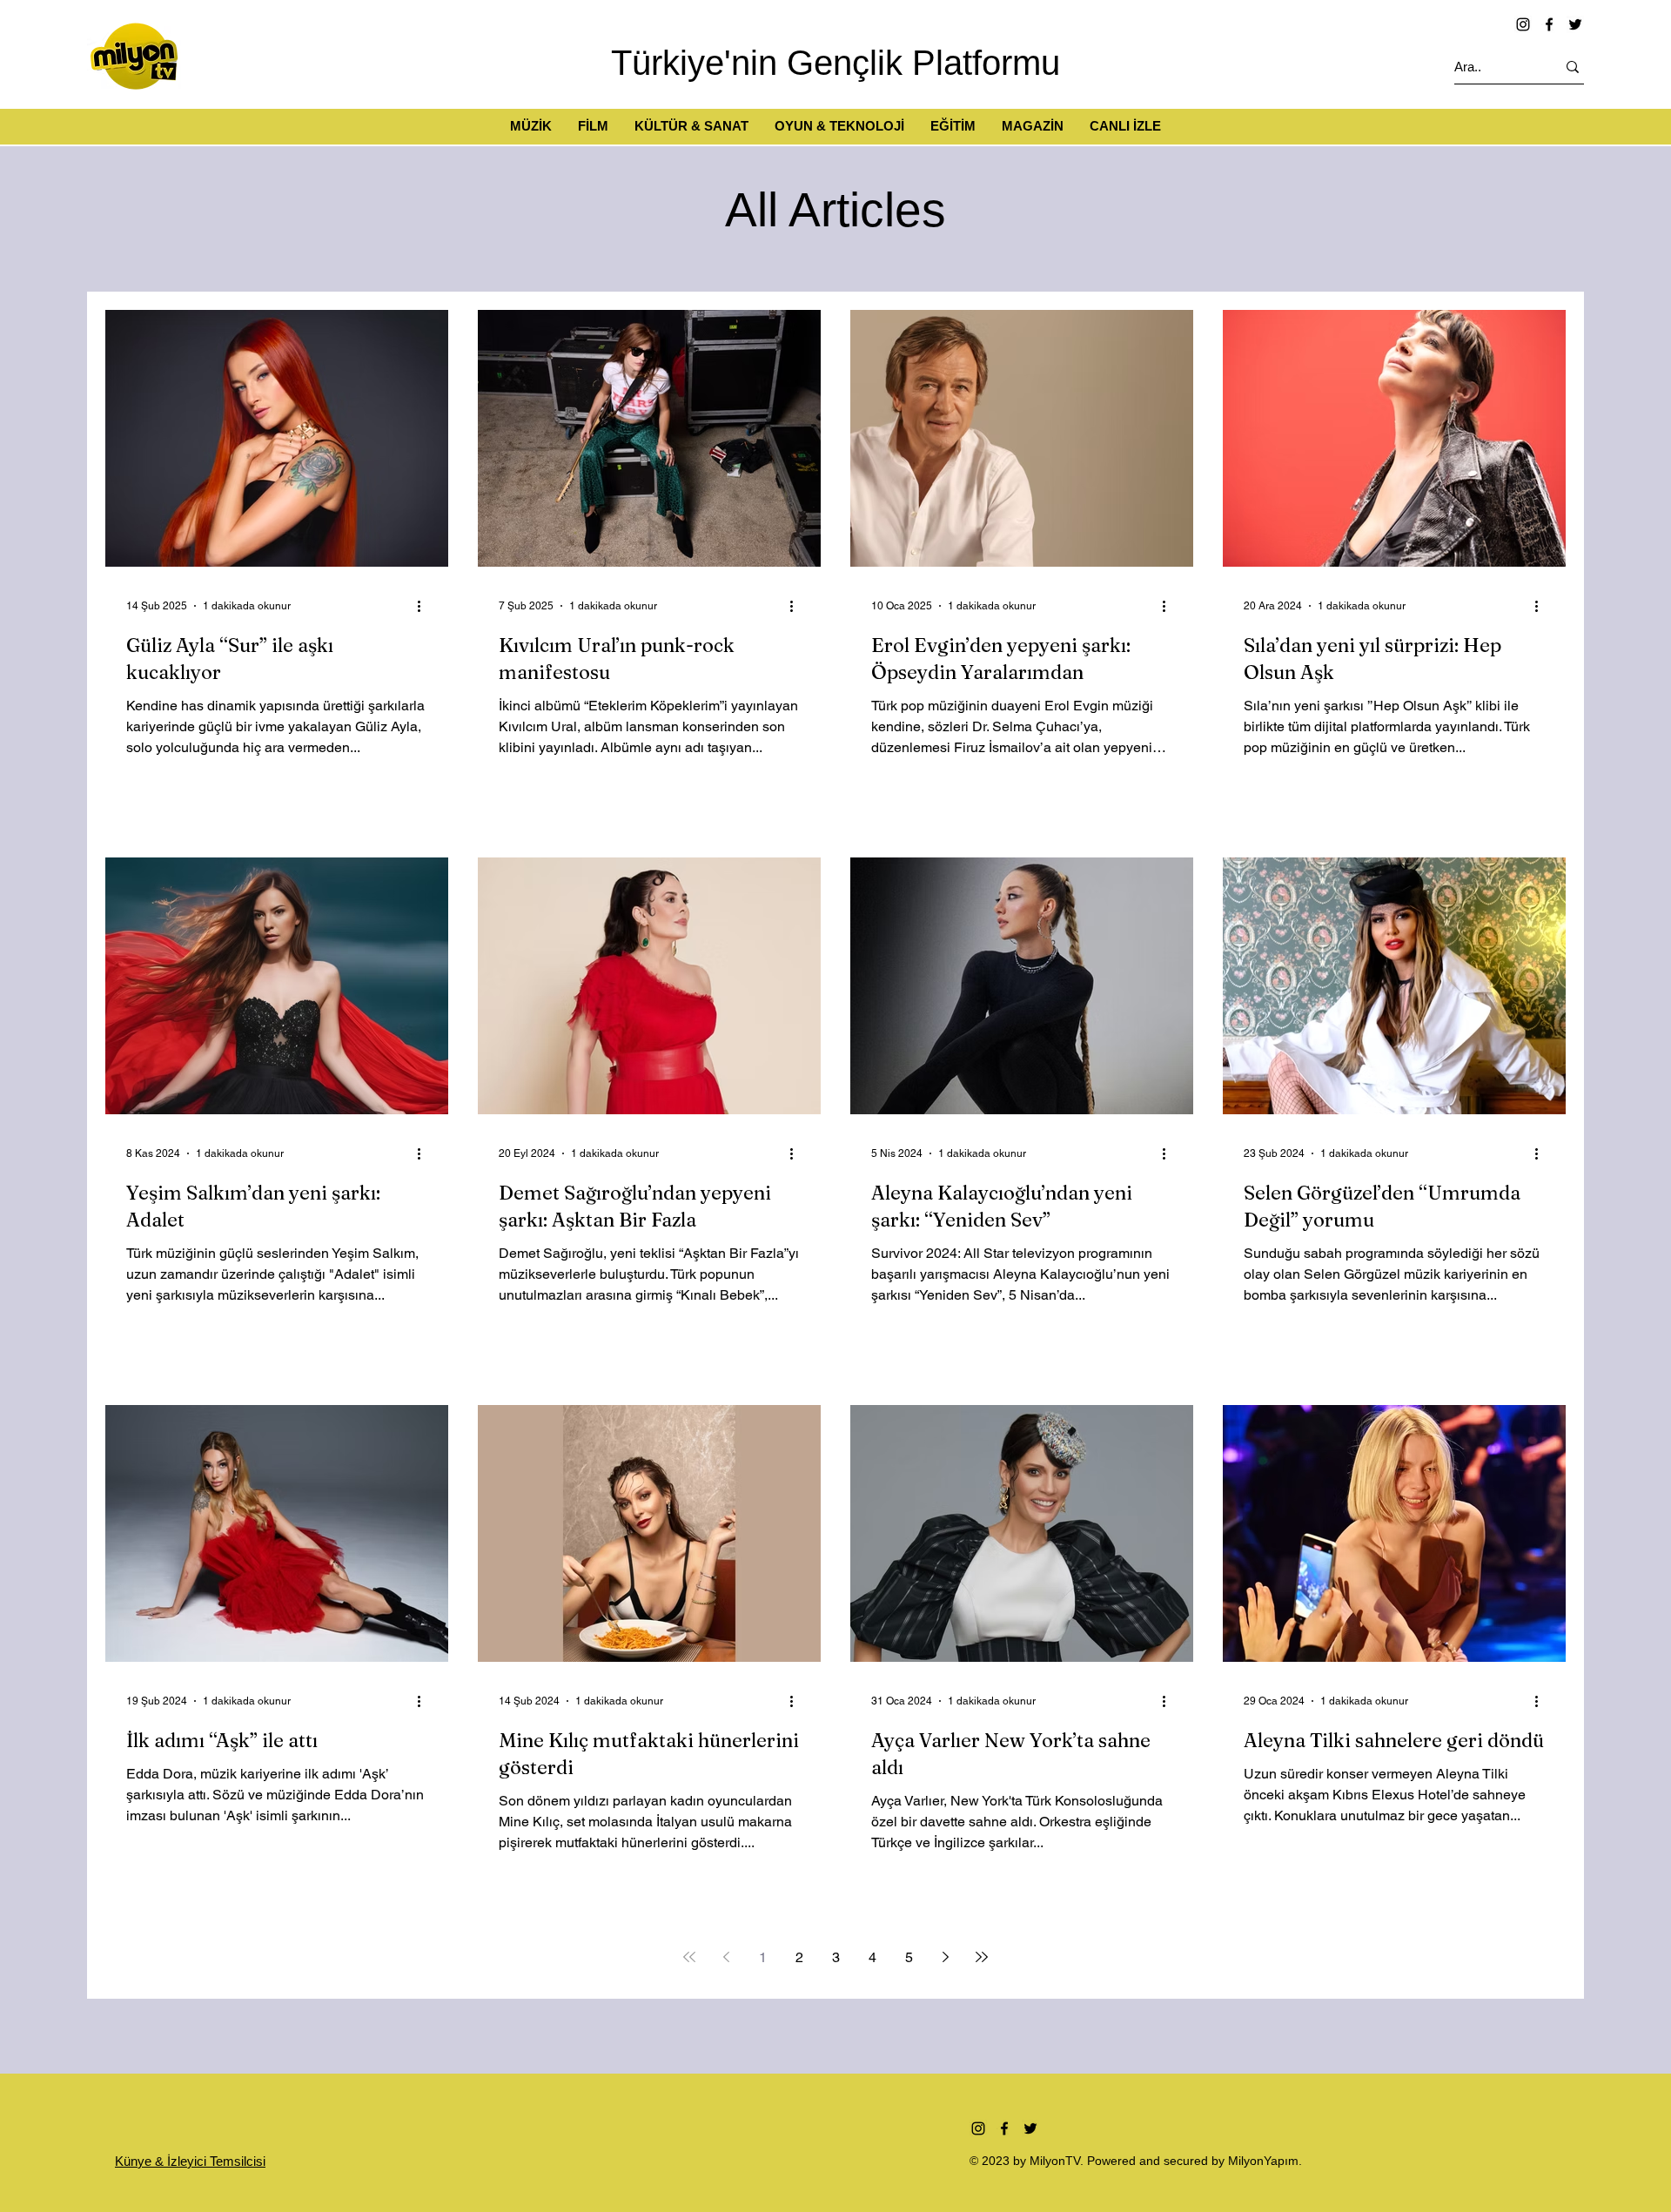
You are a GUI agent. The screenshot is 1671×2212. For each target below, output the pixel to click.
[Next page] (945, 1957)
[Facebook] (1549, 24)
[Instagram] (1523, 24)
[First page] (689, 1957)
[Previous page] (726, 1957)
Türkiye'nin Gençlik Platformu (835, 63)
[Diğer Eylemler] (425, 606)
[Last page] (982, 1957)
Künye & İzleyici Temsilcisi (190, 2161)
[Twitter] (1575, 24)
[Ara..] (1573, 67)
